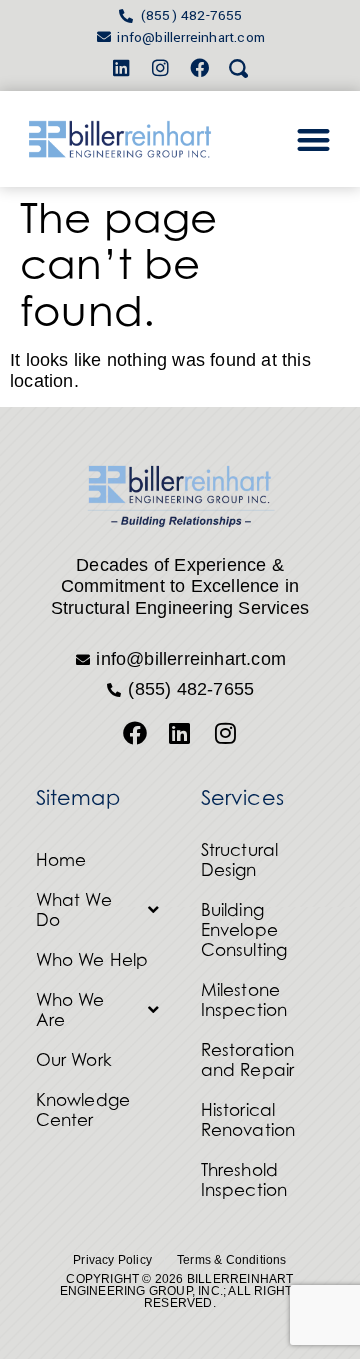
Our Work (74, 1060)
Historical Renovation (248, 1120)
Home (61, 860)
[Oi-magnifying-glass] (239, 67)
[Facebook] (200, 67)
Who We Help (92, 960)
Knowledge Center (83, 1110)
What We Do (74, 910)
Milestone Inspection (244, 1000)
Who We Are (70, 1010)
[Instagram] (160, 67)
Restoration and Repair (248, 1060)
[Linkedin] (121, 67)
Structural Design (240, 860)
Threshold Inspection (244, 1180)
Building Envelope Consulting (244, 930)
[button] (313, 139)
